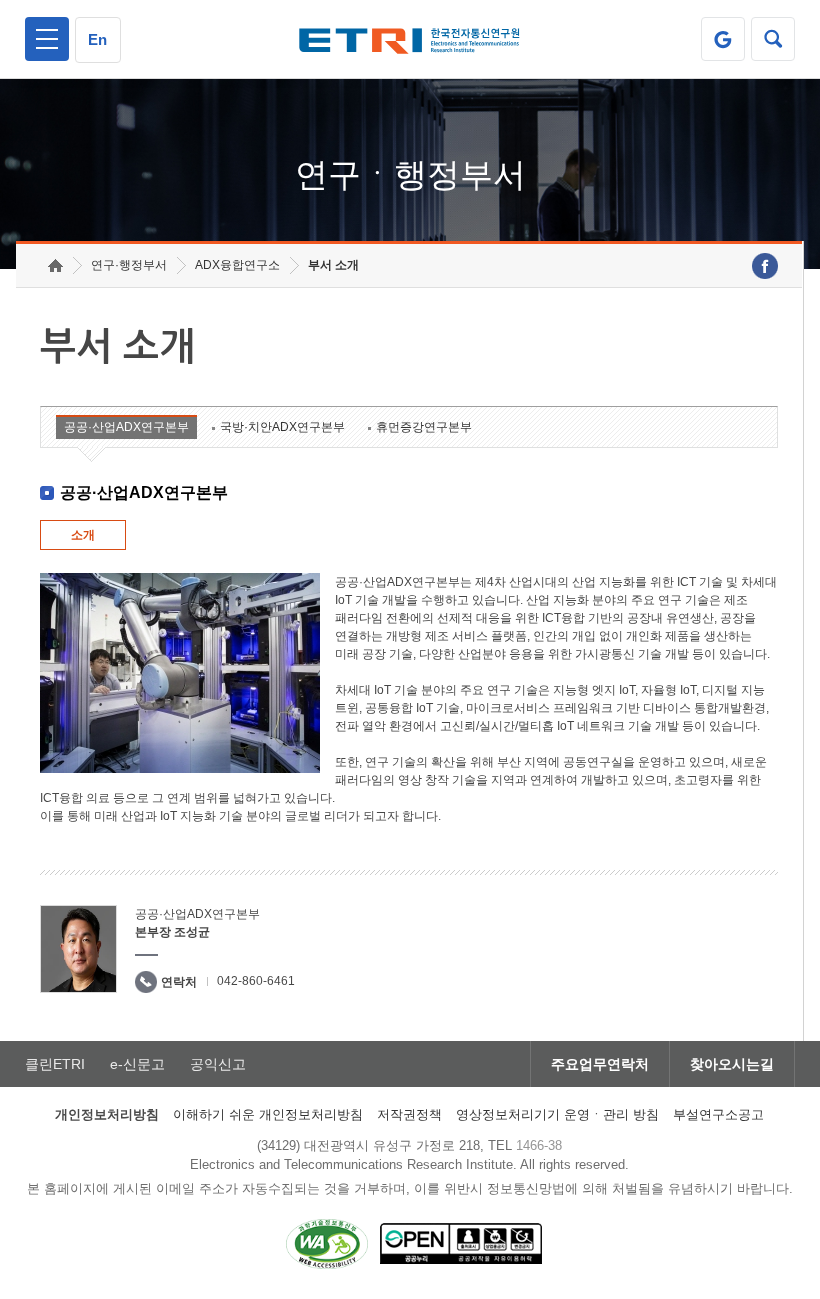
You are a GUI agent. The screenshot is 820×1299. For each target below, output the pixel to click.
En (97, 39)
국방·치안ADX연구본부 (282, 427)
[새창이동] (723, 39)
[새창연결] (765, 266)
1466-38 (539, 1145)
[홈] (55, 265)
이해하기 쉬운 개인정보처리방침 (268, 1114)
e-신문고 (137, 1064)
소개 (83, 535)
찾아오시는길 (732, 1064)
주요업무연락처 (600, 1064)
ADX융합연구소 (237, 265)
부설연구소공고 (718, 1114)
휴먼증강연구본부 (424, 427)
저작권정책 (409, 1114)
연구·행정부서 (129, 265)
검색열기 (773, 39)
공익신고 (218, 1064)
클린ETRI (55, 1064)
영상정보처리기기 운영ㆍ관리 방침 (557, 1114)
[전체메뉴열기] (47, 39)
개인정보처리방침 (107, 1114)
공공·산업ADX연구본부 (126, 427)
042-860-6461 (256, 981)
